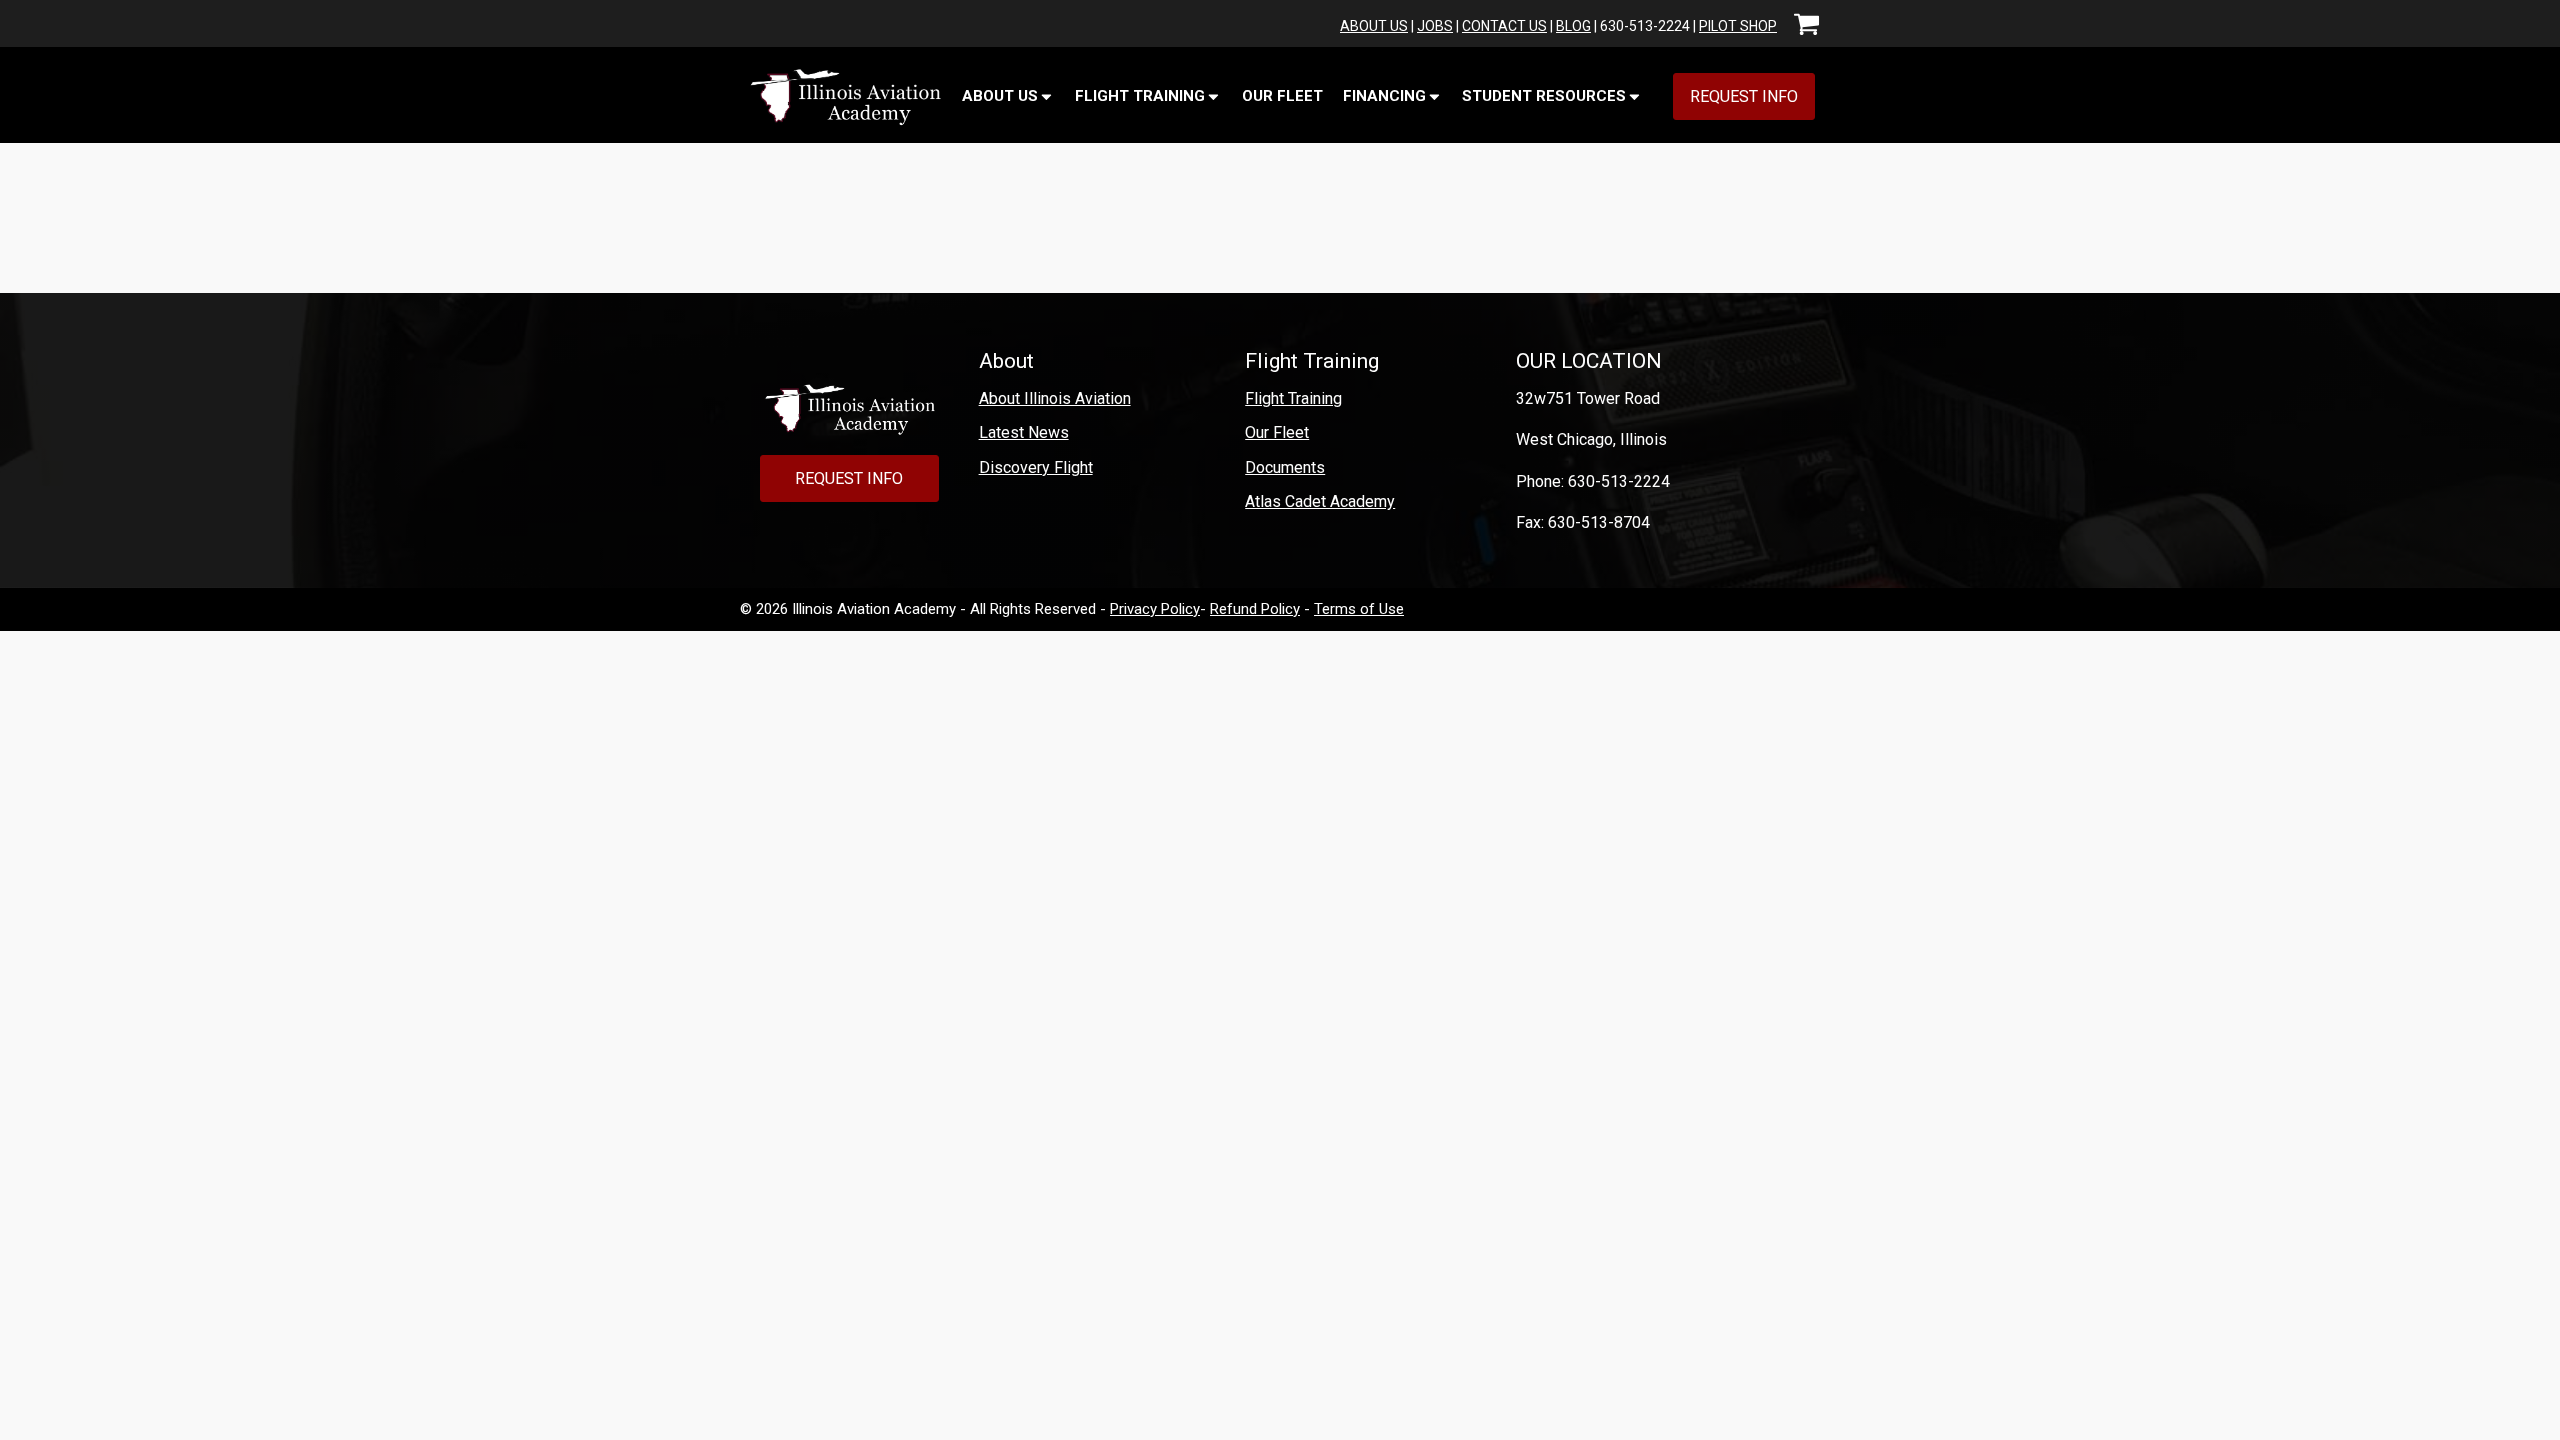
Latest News (1024, 432)
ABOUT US (1374, 26)
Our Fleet (1282, 96)
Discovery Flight (1036, 467)
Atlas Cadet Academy (1320, 501)
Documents (1285, 467)
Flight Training (1293, 398)
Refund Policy (1255, 609)
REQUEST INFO (1744, 96)
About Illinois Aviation (1055, 398)
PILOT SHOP (1738, 26)
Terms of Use (1359, 609)
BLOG (1573, 26)
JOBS (1435, 26)
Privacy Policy (1155, 609)
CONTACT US (1504, 26)
